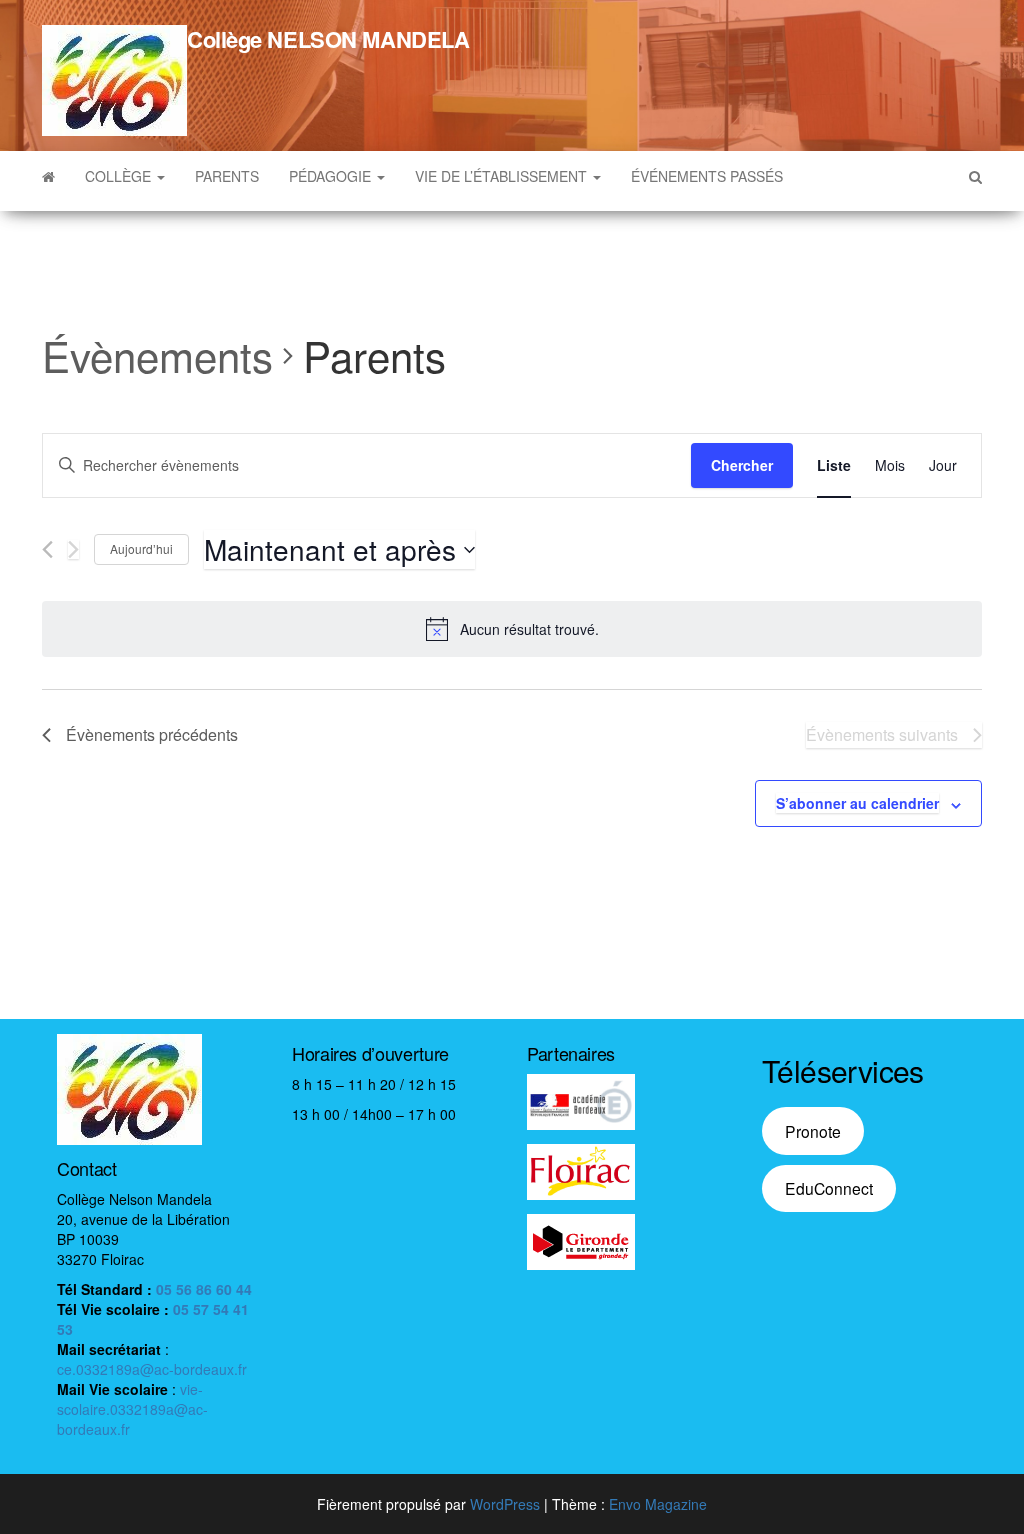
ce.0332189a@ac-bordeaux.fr (152, 1369)
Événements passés (707, 176)
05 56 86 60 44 (204, 1289)
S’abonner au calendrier (857, 803)
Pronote (813, 1131)
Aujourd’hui (141, 548)
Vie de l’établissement (503, 176)
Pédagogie (332, 176)
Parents (227, 176)
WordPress (505, 1504)
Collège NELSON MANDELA (328, 39)
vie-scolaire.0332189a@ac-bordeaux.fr (132, 1409)
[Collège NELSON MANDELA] (48, 176)
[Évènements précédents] (47, 549)
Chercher (742, 465)
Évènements (157, 356)
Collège (120, 176)
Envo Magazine (658, 1504)
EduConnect (829, 1188)
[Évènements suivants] (73, 549)
